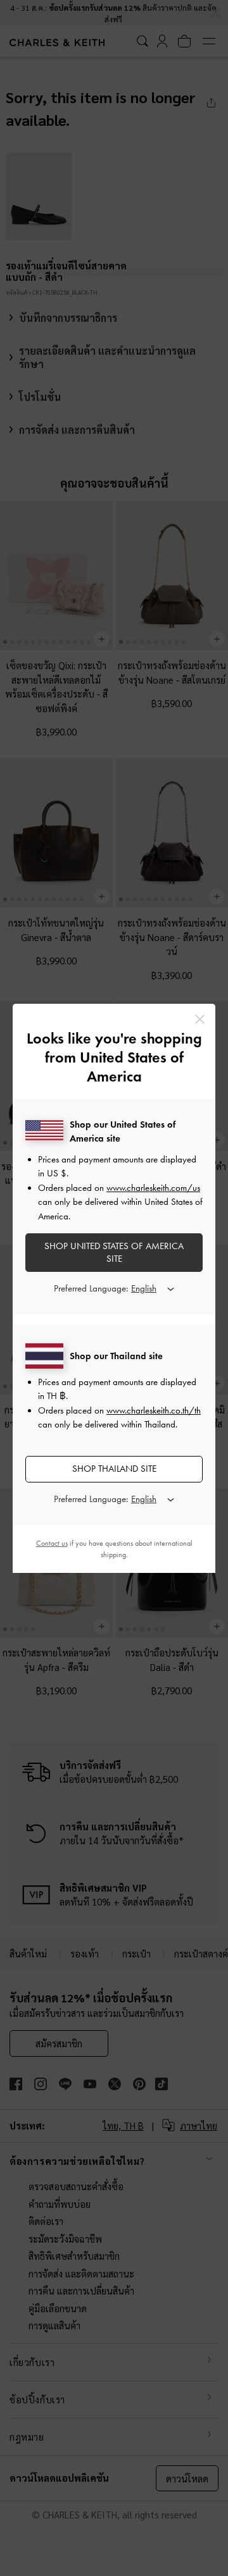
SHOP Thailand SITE (114, 1469)
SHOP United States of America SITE (114, 1252)
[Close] (200, 1019)
